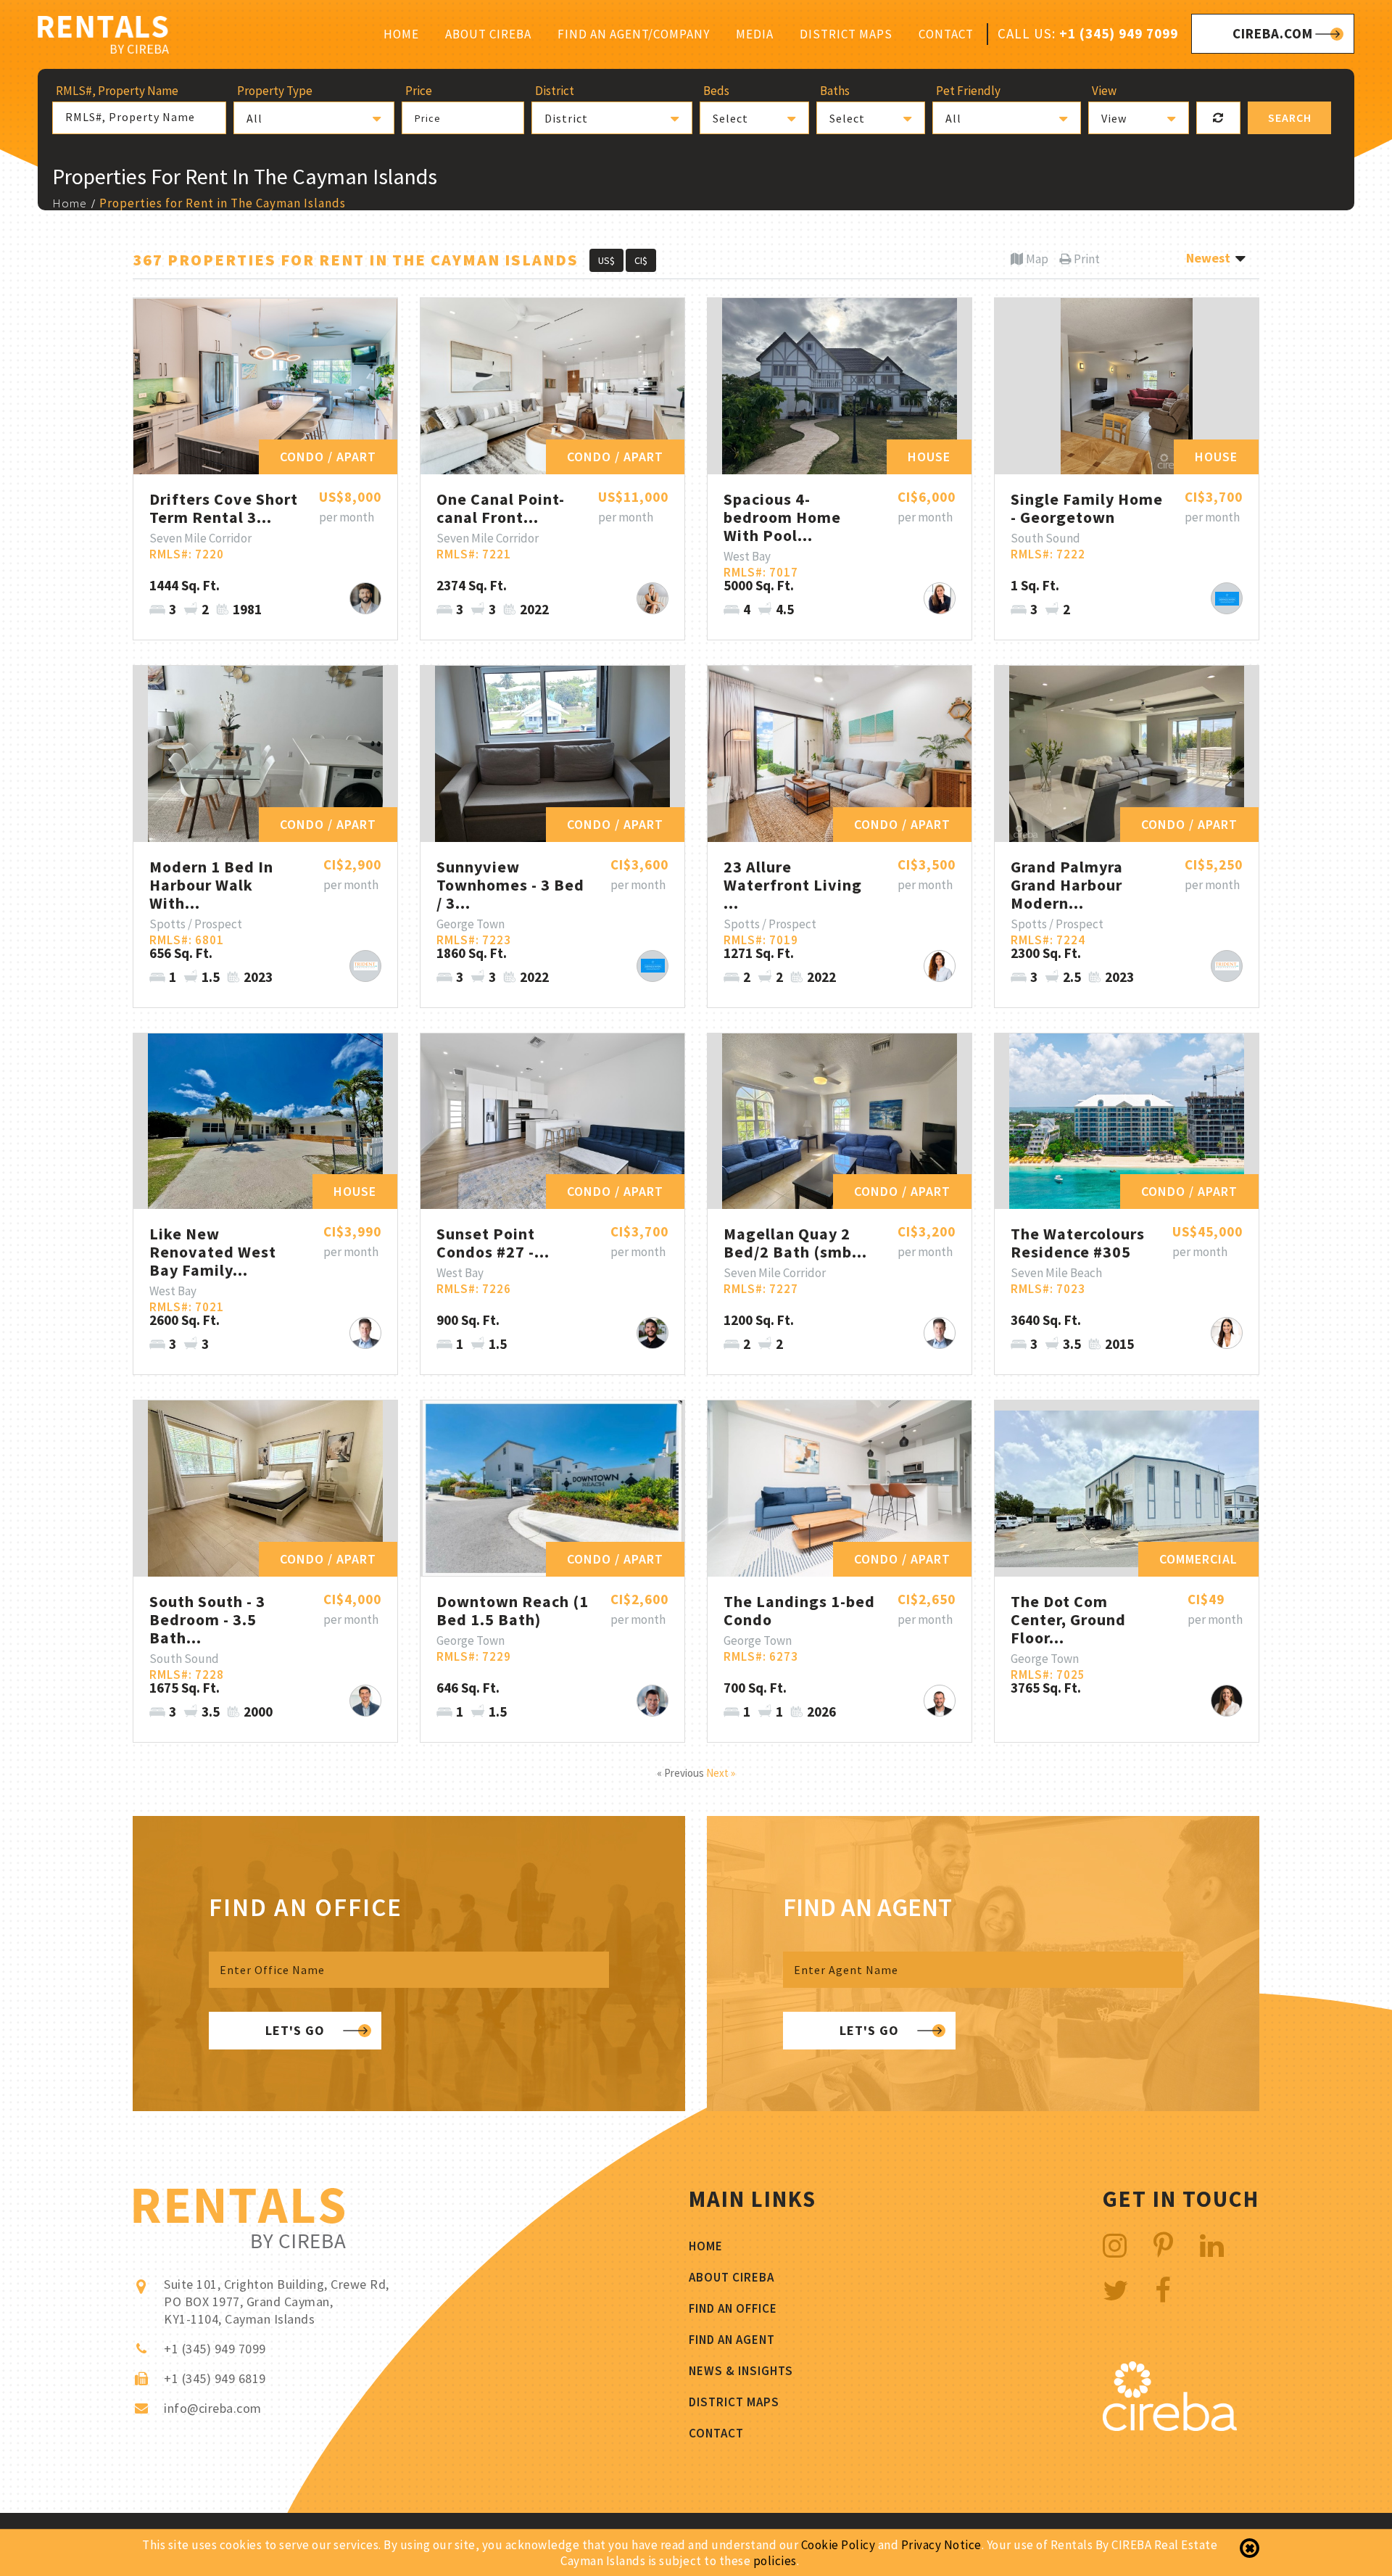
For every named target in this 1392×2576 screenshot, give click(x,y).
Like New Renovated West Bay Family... (213, 1252)
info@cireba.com (213, 2408)
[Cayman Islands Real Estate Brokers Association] (1170, 2427)
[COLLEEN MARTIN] (1227, 1701)
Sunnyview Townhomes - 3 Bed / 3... (510, 885)
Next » (721, 1773)
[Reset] (1218, 118)
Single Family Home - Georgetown (1087, 508)
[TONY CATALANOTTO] (1227, 598)
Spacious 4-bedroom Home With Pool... (782, 517)
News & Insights (741, 2371)
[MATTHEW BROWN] (365, 1701)
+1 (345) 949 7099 (1119, 33)
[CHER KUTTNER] (940, 966)
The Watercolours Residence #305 (1078, 1243)
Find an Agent (732, 2340)
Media (755, 34)
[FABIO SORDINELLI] (940, 1701)
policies (775, 2561)
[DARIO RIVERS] (652, 1333)
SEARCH (1290, 117)
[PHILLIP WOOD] (652, 1701)
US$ (606, 260)
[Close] (1250, 2548)
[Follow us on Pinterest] (1164, 2246)
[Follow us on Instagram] (1115, 2246)
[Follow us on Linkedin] (1212, 2246)
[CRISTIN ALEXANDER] (1227, 1333)
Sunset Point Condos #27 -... (493, 1243)
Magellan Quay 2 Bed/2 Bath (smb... (795, 1243)
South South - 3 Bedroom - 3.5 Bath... (207, 1619)
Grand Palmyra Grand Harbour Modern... (1067, 885)
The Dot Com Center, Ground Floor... (1068, 1619)
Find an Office (733, 2308)
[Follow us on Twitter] (1116, 2291)
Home (401, 34)
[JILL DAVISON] (940, 598)
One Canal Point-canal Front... (501, 508)
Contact (946, 34)
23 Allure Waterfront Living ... (793, 885)
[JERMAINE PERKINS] (365, 966)
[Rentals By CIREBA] (103, 37)
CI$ (641, 260)
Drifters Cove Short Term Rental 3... (224, 508)
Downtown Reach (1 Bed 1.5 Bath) (513, 1610)
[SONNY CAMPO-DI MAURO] (365, 598)
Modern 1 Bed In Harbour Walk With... (211, 885)
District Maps (846, 34)
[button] (314, 118)
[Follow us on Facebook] (1163, 2291)
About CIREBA (488, 34)
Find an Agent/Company (634, 34)
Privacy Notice (941, 2545)
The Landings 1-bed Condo (799, 1610)
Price (428, 118)
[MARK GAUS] (365, 1333)
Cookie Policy (838, 2545)
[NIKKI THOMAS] (652, 598)
